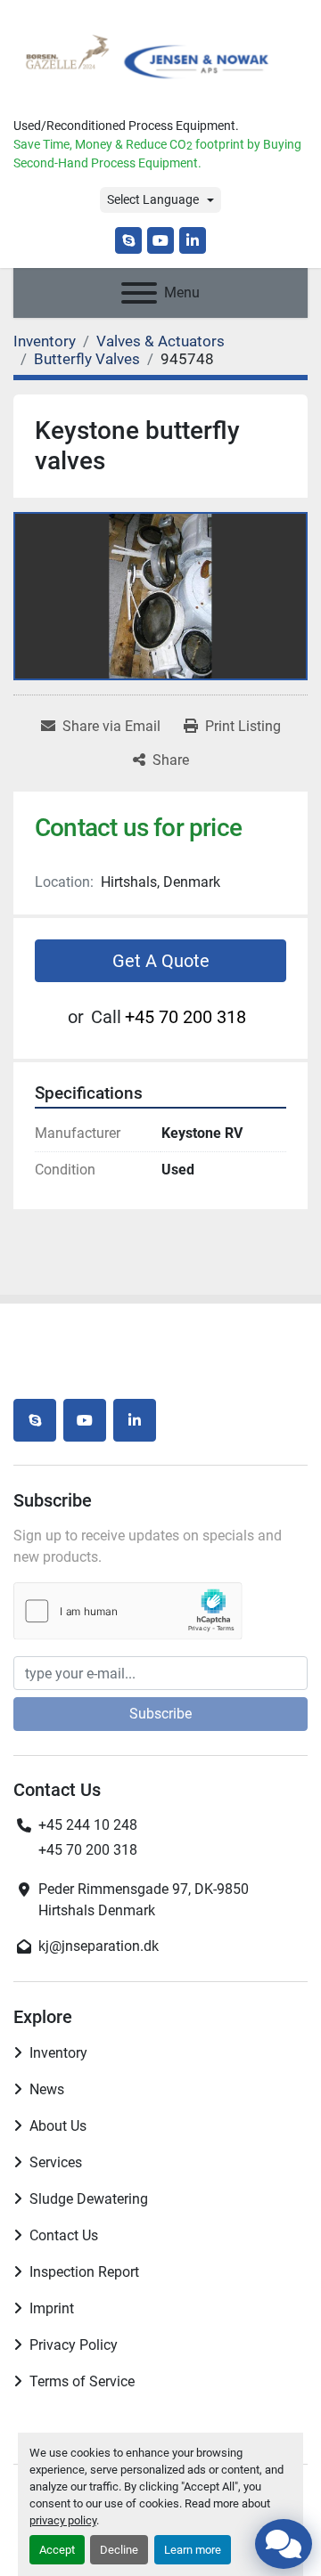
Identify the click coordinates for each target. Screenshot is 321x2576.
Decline (119, 2550)
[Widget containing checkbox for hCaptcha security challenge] (128, 1611)
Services (56, 2162)
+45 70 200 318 (185, 1017)
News (47, 2089)
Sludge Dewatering (89, 2199)
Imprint (52, 2308)
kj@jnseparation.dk (99, 1946)
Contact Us (64, 2235)
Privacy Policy (74, 2345)
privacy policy (63, 2520)
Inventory (58, 2053)
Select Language (153, 199)
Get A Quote (161, 961)
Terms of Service (82, 2381)
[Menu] (139, 293)
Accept (57, 2550)
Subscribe (160, 1714)
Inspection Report (84, 2272)
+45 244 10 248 (88, 1825)
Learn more (193, 2550)
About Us (58, 2126)
